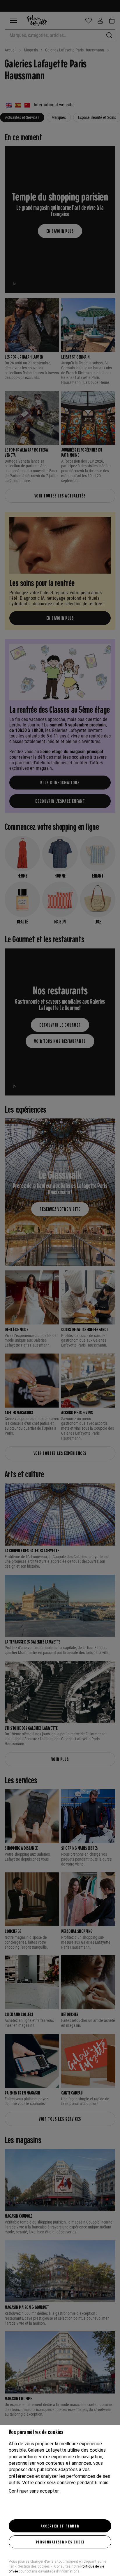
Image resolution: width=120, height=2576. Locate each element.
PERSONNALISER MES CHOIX (60, 2542)
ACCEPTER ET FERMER (60, 2526)
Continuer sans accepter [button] (34, 2491)
